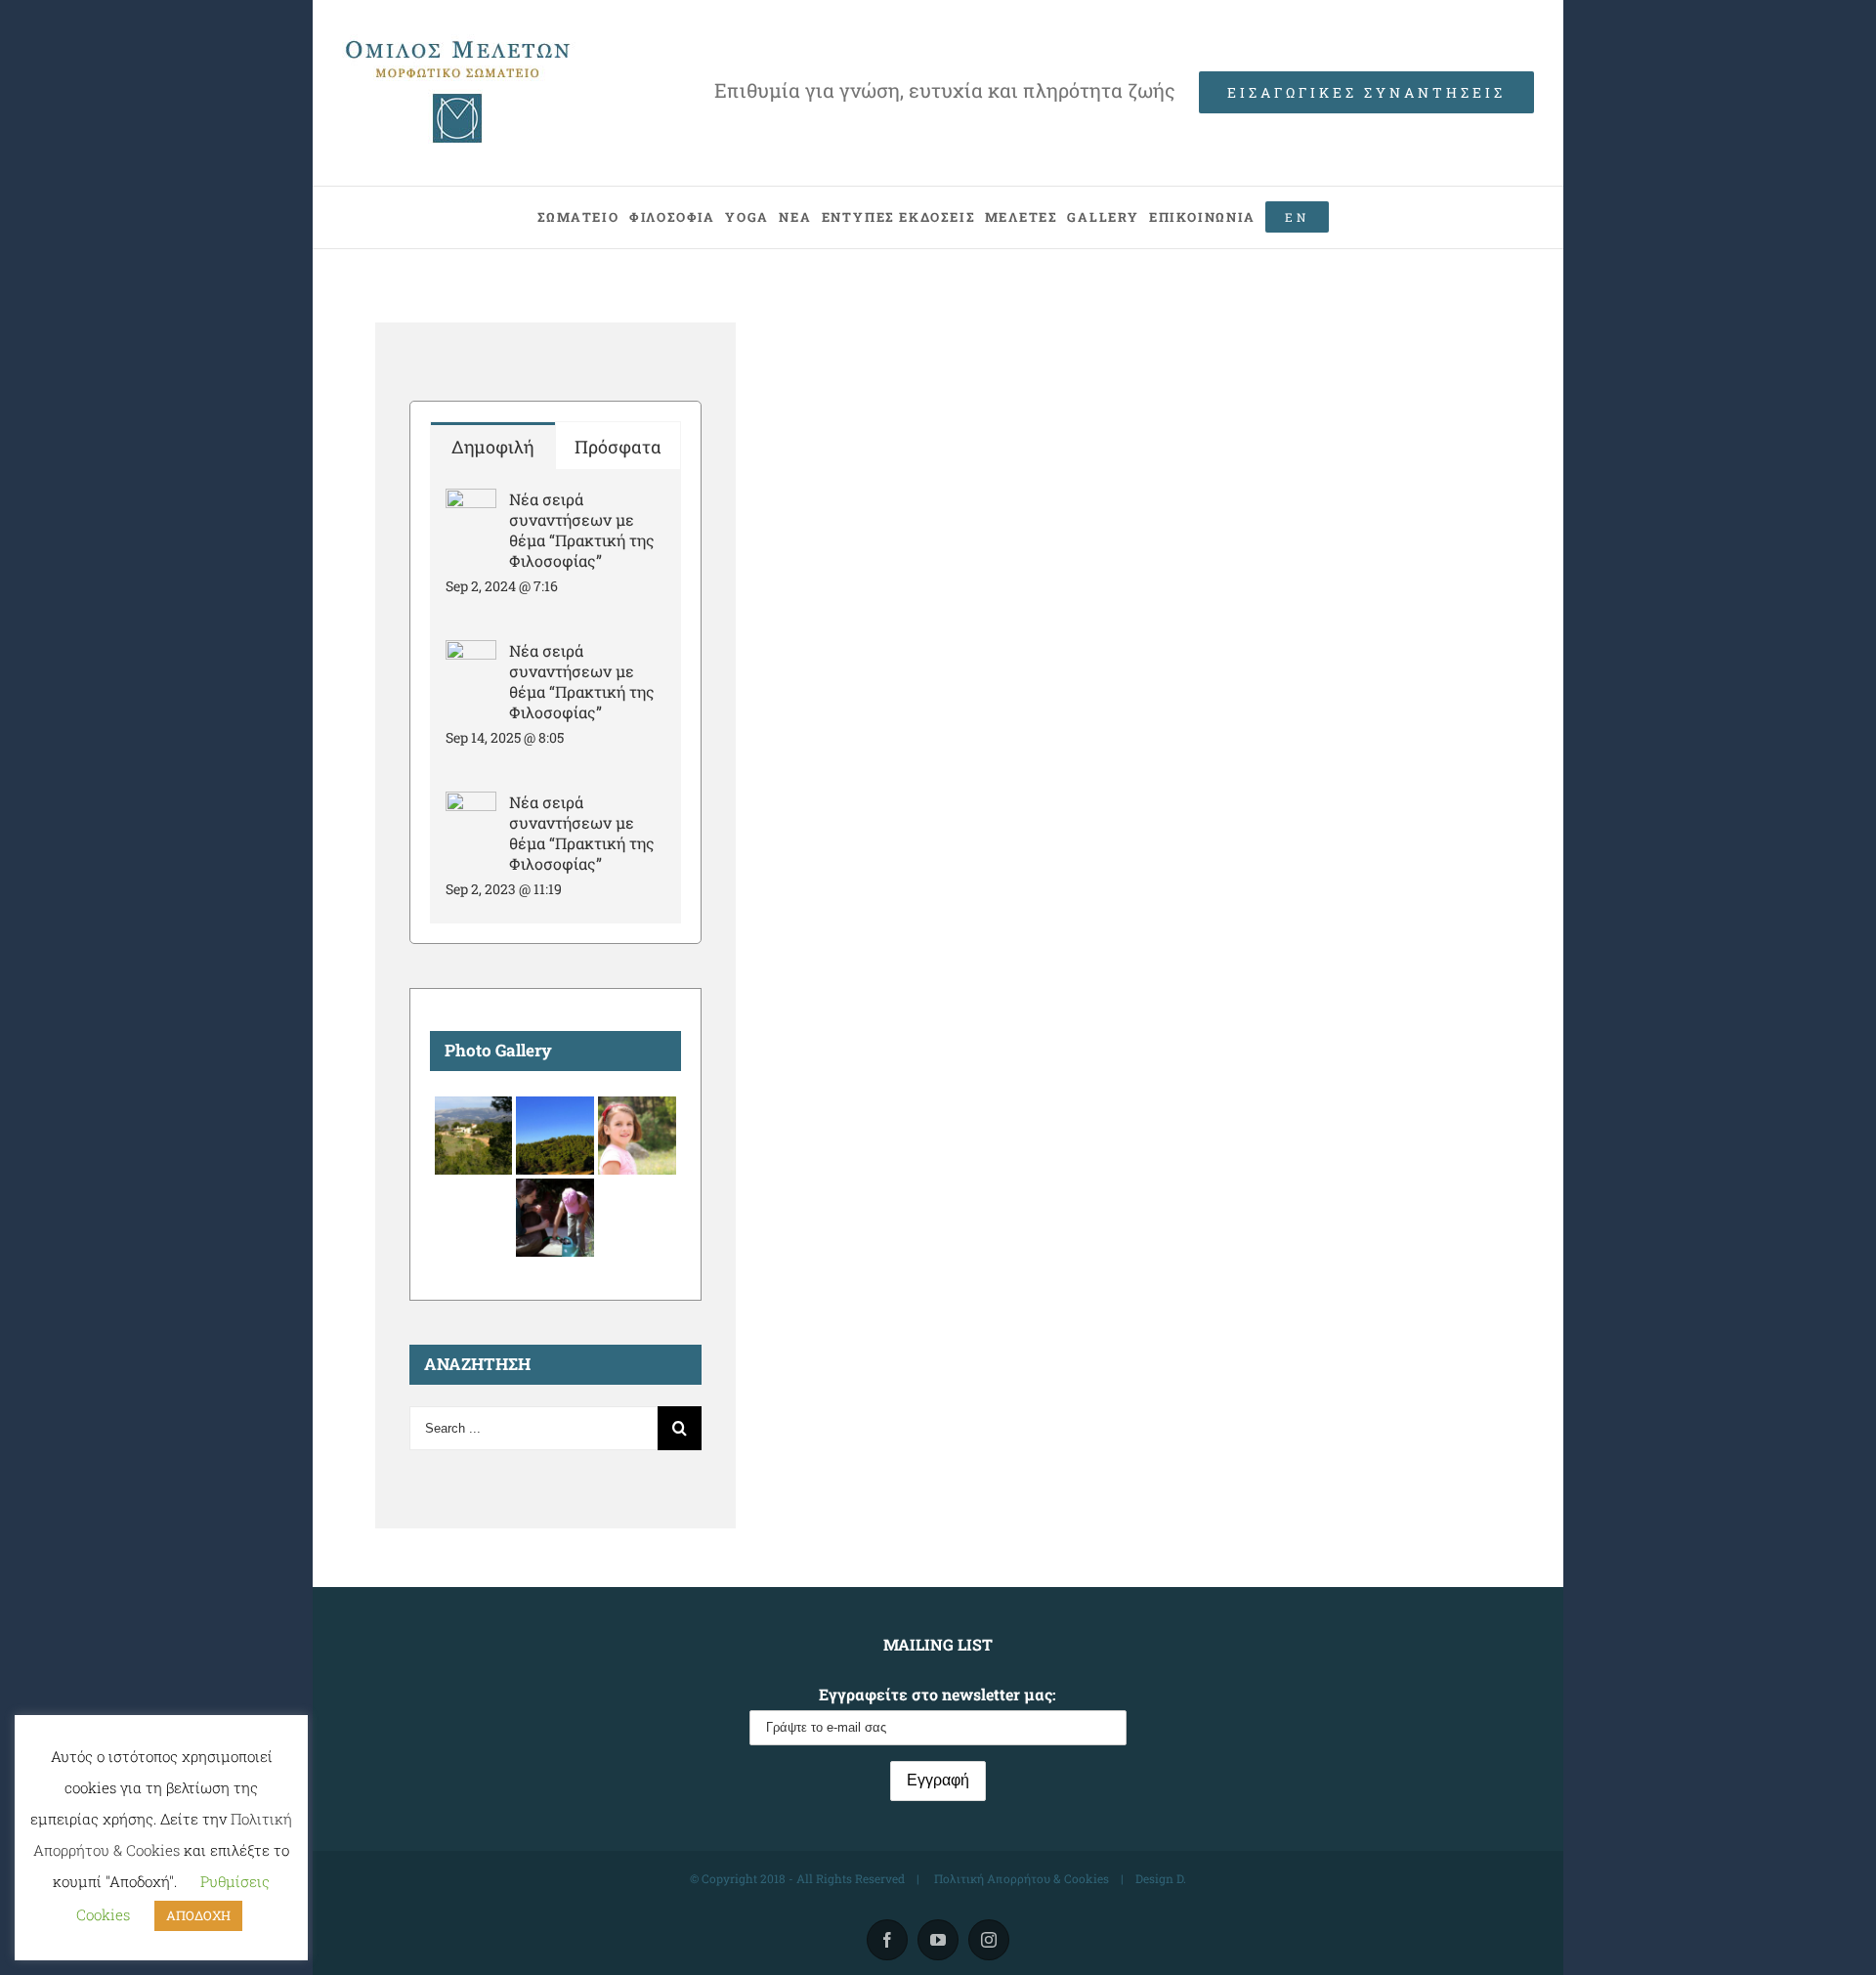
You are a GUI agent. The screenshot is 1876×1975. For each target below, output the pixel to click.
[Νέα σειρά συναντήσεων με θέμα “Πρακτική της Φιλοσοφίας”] (471, 504)
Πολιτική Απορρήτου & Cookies (1020, 1878)
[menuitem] (578, 217)
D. (1181, 1878)
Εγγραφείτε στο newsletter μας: (938, 1694)
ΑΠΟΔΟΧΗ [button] (198, 1915)
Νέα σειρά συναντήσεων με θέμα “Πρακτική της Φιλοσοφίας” (582, 530)
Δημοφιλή (492, 447)
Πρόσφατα (618, 447)
